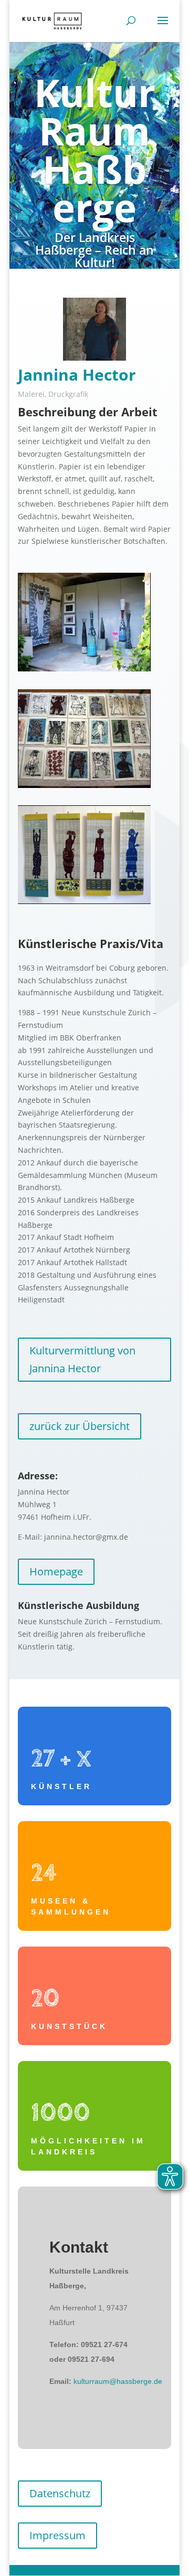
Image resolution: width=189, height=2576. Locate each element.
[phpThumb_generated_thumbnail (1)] (84, 901)
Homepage (56, 1571)
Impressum (57, 2535)
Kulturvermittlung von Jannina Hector (82, 1359)
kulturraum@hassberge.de (118, 2381)
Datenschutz (60, 2493)
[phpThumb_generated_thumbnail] (84, 785)
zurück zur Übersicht (80, 1426)
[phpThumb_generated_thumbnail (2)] (84, 669)
